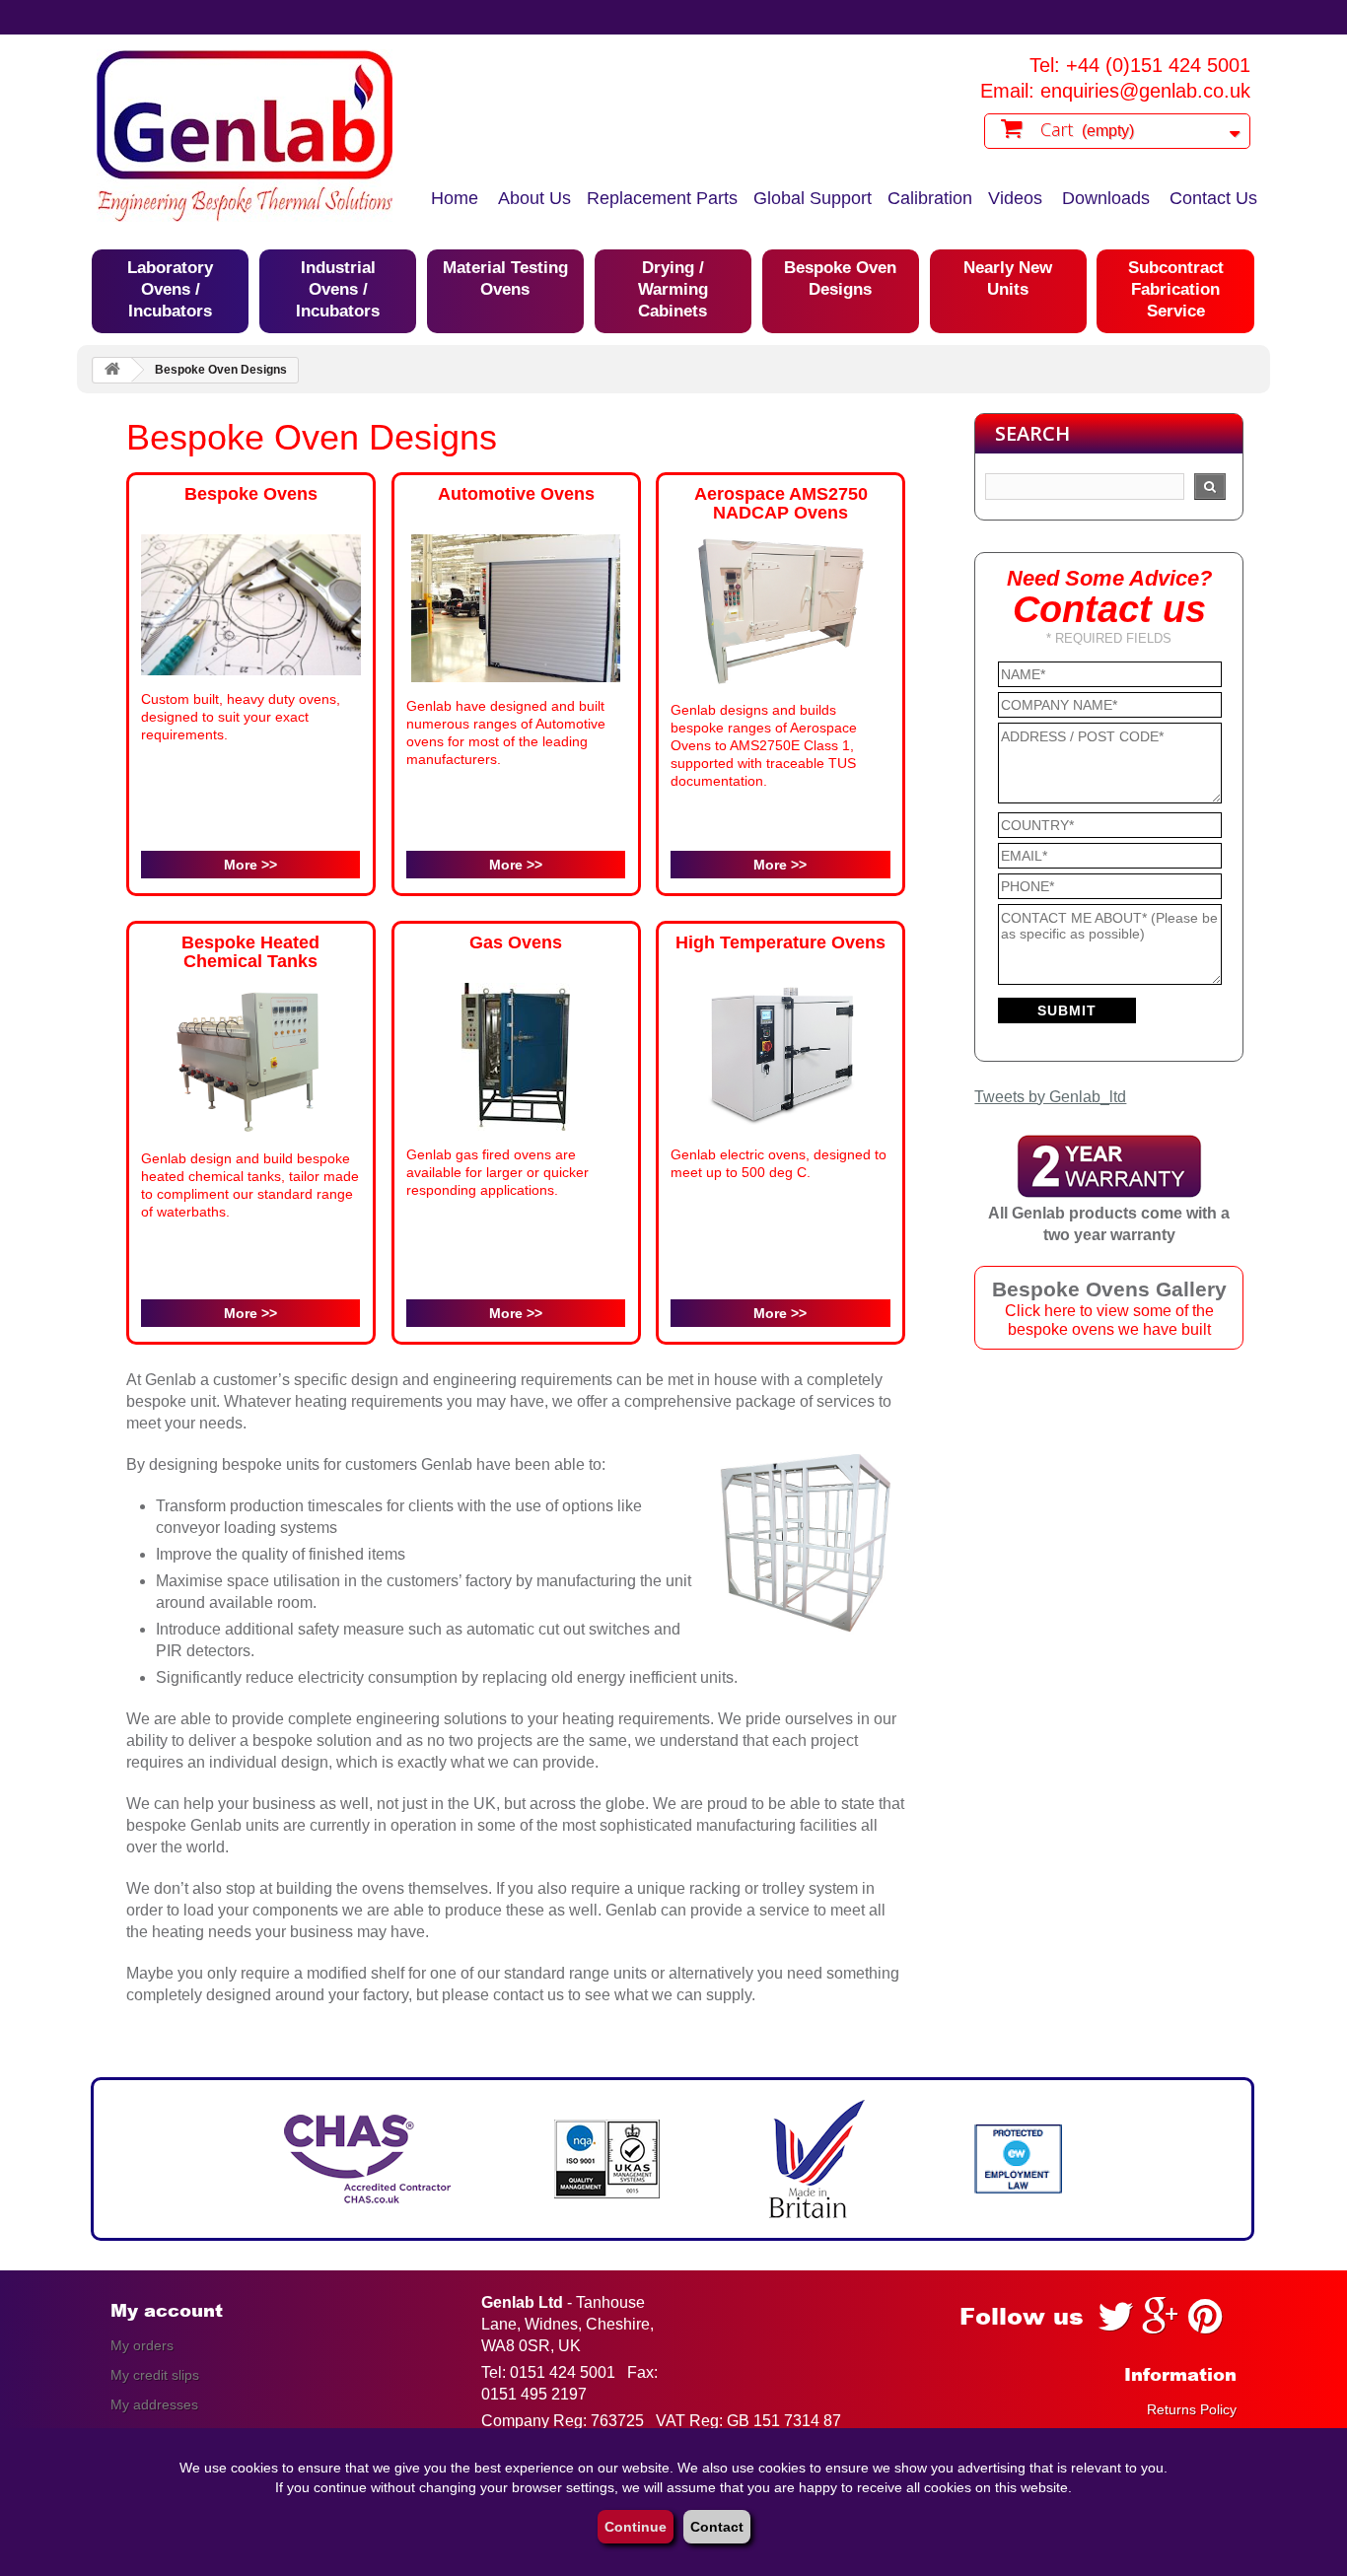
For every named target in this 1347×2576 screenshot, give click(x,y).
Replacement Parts (662, 198)
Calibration (930, 198)
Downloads (1106, 198)
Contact (717, 2527)
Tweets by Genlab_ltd (1050, 1097)
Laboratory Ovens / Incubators (170, 289)
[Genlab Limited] (245, 136)
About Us (534, 198)
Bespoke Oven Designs (840, 278)
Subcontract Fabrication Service (1176, 289)
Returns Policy (1192, 2409)
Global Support (813, 198)
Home (455, 198)
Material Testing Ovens (505, 278)
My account (167, 2311)
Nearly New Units (1008, 278)
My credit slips (155, 2375)
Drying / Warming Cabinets (673, 289)
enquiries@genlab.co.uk (1145, 91)
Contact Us (1213, 198)
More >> (250, 865)
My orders (142, 2345)
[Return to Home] (112, 370)
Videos (1015, 198)
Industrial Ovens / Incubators (338, 289)
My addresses (154, 2404)
